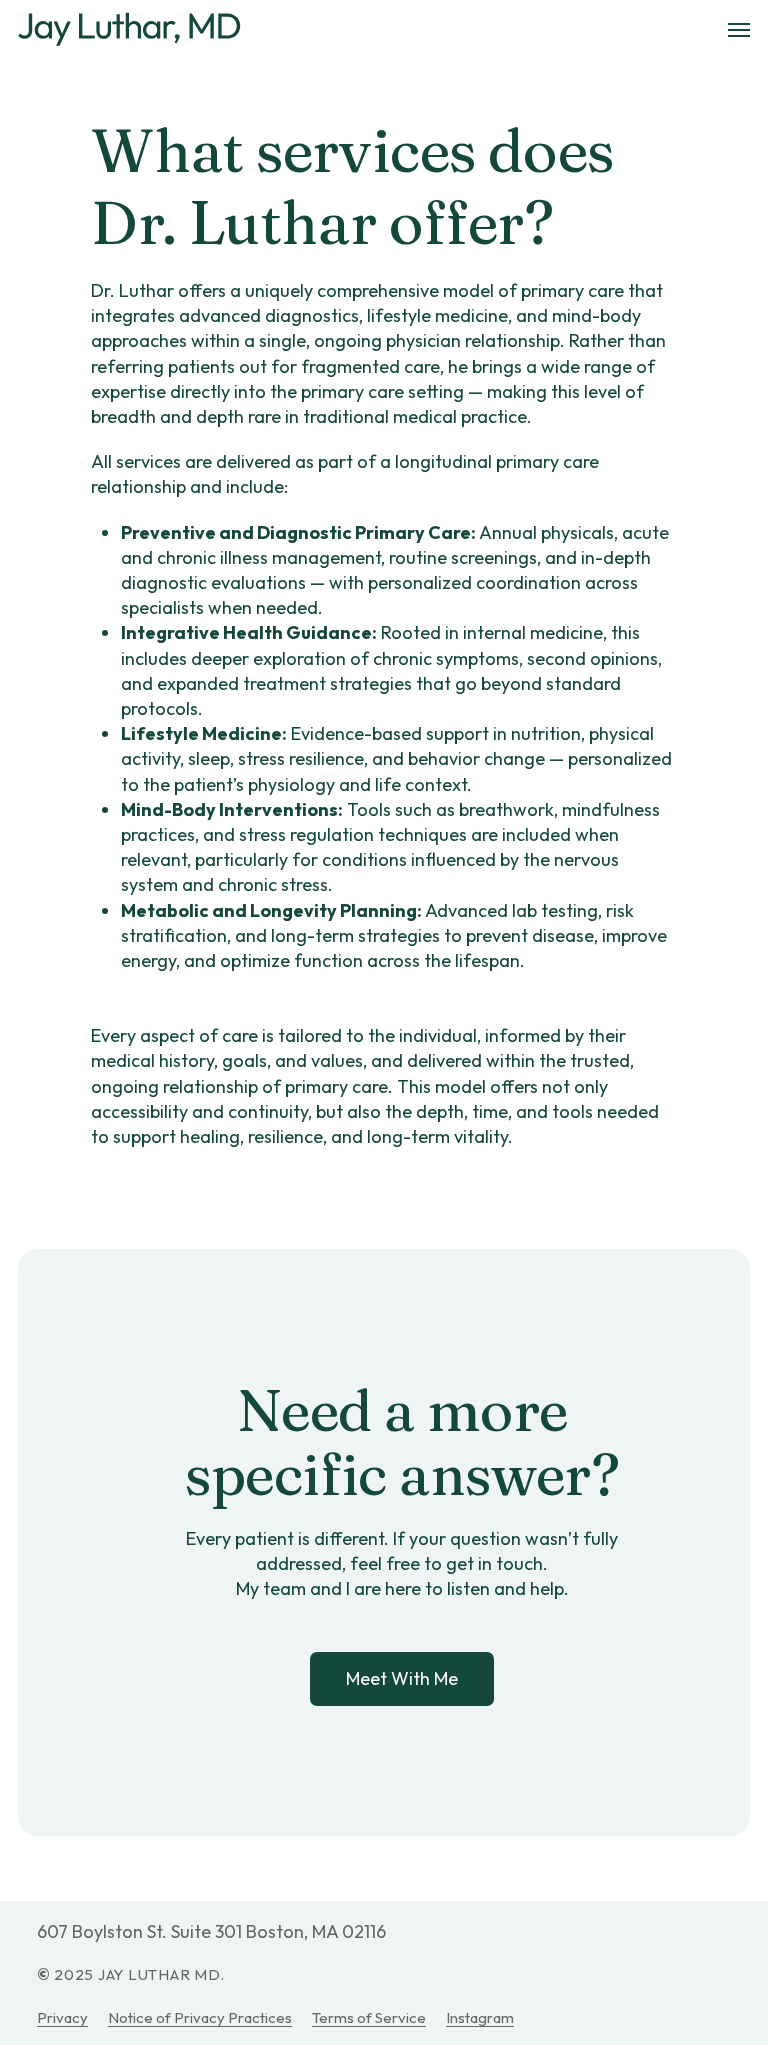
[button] (739, 30)
